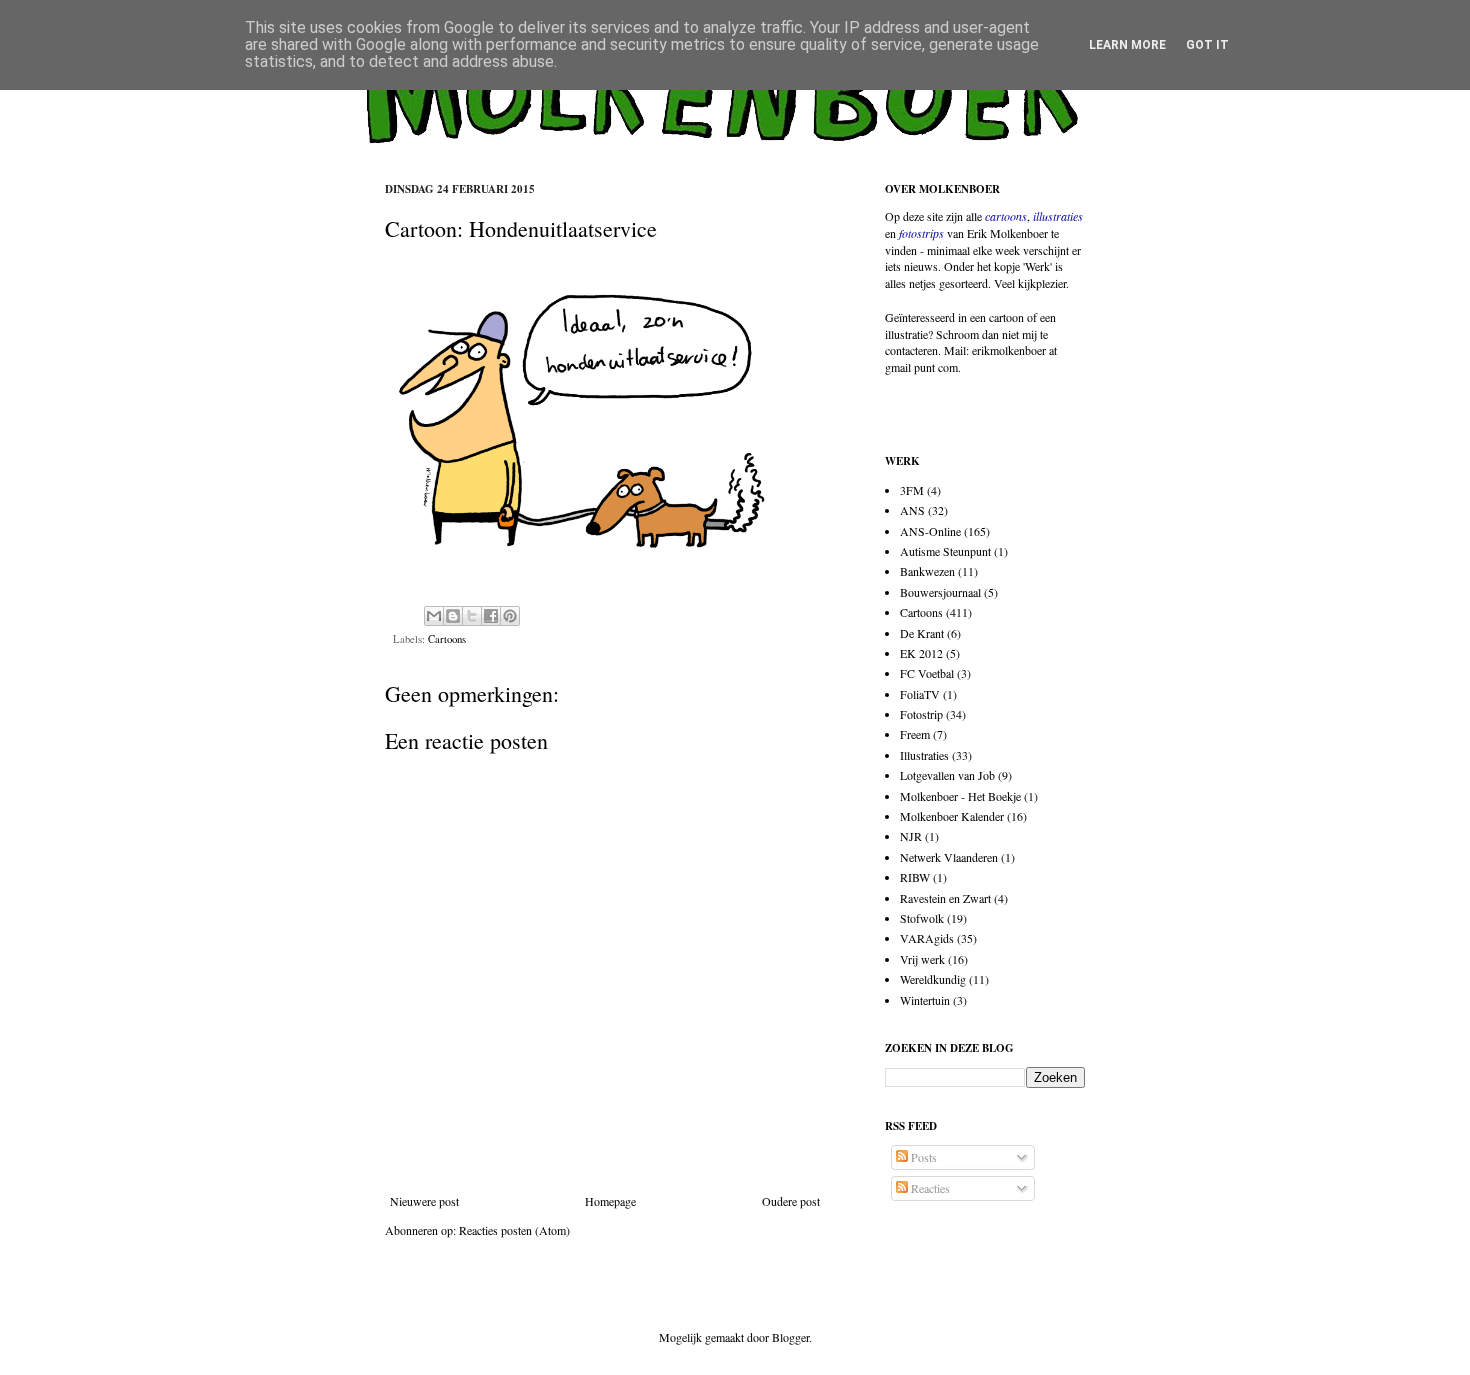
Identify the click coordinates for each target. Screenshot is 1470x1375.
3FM (912, 490)
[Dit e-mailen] (434, 616)
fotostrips (921, 233)
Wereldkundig (933, 979)
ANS (912, 510)
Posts (922, 1157)
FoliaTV (920, 694)
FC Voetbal (927, 673)
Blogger (790, 1337)
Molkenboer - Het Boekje (960, 796)
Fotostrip (921, 714)
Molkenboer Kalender (952, 816)
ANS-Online (930, 531)
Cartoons (447, 639)
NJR (911, 836)
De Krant (922, 633)
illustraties (1058, 216)
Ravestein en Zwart (945, 898)
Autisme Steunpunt (945, 551)
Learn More (1127, 45)
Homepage (610, 1201)
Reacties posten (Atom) (514, 1230)
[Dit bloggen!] (453, 616)
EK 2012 (921, 653)
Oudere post (791, 1201)
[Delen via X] (472, 616)
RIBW (915, 877)
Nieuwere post (424, 1201)
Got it (1207, 45)
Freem (915, 734)
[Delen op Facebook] (491, 616)
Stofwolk (922, 918)
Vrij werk (922, 959)
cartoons (1006, 216)
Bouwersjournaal (940, 592)
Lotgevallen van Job (947, 775)
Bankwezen (927, 571)
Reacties (929, 1188)
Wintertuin (925, 1000)
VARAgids (927, 938)
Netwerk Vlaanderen (949, 857)
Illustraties (924, 755)
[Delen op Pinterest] (510, 616)
